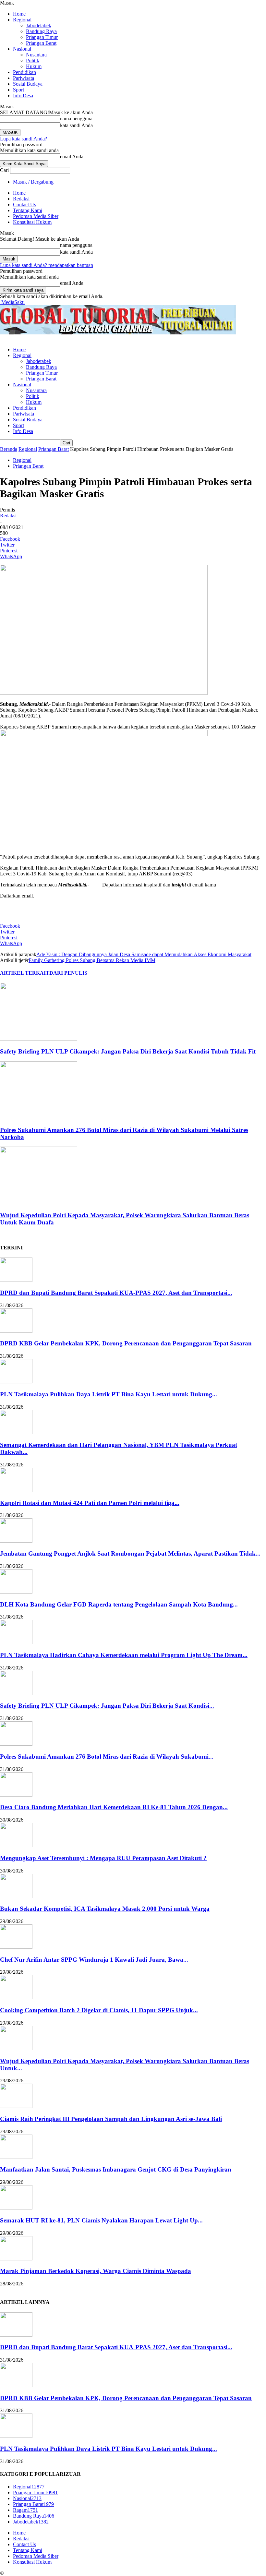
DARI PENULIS (68, 973)
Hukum (34, 66)
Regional (22, 20)
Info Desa (23, 96)
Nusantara (36, 55)
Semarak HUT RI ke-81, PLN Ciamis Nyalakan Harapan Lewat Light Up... (101, 2220)
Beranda (9, 449)
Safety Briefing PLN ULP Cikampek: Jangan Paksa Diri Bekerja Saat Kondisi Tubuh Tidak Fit (128, 1051)
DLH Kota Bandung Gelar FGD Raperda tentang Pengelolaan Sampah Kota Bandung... (119, 1604)
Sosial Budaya (28, 84)
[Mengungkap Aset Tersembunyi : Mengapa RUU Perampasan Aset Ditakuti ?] (16, 1845)
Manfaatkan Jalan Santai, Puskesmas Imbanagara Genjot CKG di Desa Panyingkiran (116, 2169)
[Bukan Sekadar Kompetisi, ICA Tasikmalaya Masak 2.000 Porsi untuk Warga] (16, 1896)
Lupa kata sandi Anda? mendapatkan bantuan (47, 265)
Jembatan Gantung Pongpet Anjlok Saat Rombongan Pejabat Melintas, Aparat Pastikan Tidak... (130, 1553)
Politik (33, 60)
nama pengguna (76, 119)
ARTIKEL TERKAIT (25, 973)
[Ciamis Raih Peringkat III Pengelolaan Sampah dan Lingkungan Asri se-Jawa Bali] (16, 2106)
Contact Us (24, 205)
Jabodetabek (39, 25)
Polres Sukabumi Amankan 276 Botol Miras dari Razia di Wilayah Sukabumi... (107, 1757)
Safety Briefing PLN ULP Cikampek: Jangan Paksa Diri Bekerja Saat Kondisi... (107, 1706)
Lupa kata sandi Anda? (24, 139)
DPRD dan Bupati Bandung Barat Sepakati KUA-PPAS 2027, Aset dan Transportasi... (116, 1293)
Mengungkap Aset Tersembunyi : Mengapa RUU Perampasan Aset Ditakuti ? (103, 1858)
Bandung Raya (41, 31)
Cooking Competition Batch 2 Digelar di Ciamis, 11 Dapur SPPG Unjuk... (99, 2010)
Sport (18, 90)
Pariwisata (24, 78)
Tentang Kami (28, 210)
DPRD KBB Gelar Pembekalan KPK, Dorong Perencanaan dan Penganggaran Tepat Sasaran (126, 1343)
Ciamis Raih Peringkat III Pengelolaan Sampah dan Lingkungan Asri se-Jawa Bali (111, 2119)
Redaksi (21, 199)
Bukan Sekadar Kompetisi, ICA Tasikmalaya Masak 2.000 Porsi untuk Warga (105, 1909)
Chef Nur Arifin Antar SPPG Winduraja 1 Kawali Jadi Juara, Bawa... (94, 1960)
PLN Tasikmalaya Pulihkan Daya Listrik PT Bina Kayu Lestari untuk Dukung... (109, 1394)
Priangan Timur (42, 37)
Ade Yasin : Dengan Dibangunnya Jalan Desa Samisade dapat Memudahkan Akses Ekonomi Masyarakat (144, 954)
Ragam (25, 2510)
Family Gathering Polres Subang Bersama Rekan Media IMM (92, 960)
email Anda (72, 156)
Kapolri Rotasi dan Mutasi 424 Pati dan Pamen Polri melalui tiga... (90, 1503)
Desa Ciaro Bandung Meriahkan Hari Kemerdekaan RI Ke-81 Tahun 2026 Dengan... (114, 1807)
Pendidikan (24, 72)
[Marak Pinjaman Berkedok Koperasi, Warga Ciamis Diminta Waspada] (16, 2259)
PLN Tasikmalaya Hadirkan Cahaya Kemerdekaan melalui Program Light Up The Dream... (124, 1655)
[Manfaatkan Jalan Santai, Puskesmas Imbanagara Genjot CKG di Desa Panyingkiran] (16, 2157)
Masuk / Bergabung (33, 182)
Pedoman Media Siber (36, 216)
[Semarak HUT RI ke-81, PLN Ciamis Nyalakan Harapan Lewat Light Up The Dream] (16, 2208)
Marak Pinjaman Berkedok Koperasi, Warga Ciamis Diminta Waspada (96, 2271)
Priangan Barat (41, 43)
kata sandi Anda (76, 125)
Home (19, 14)
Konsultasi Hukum (32, 222)
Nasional (22, 49)
